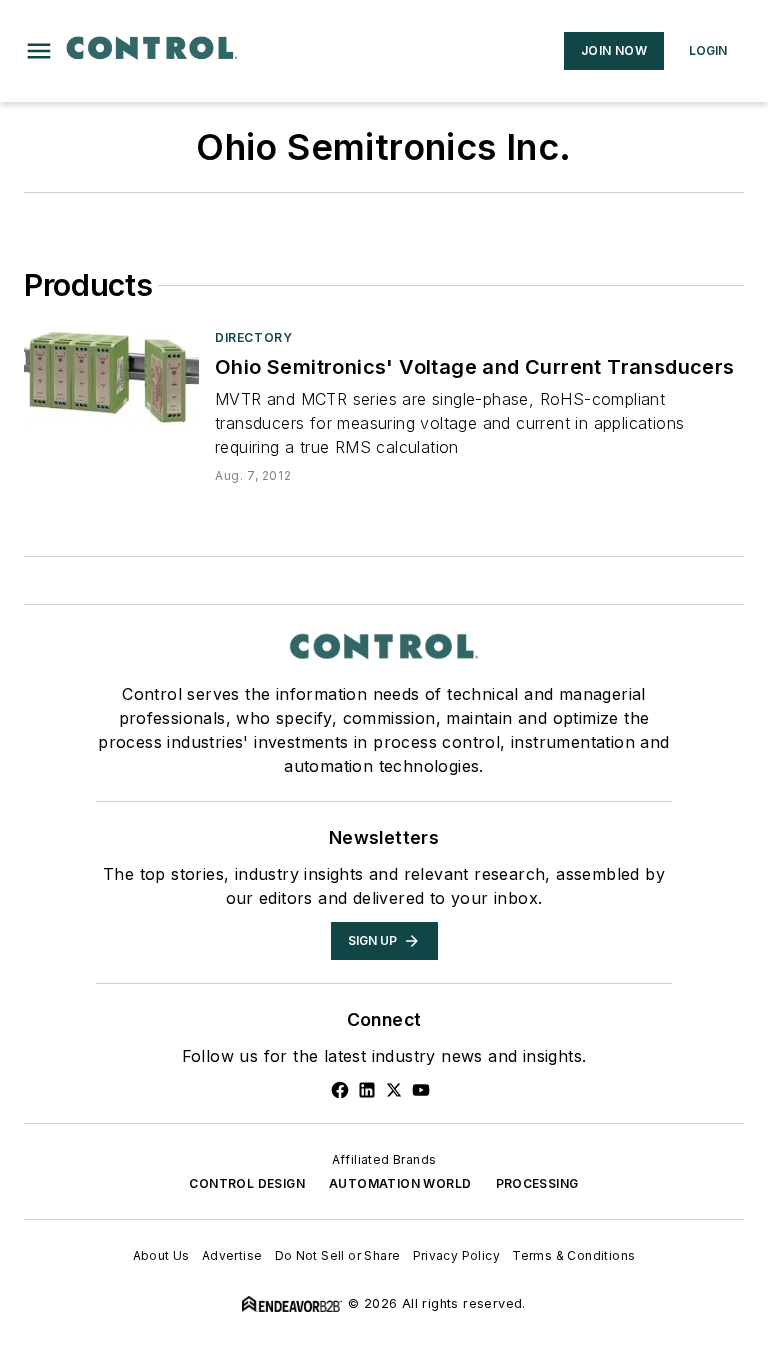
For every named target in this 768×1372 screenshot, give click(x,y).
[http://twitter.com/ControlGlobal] (394, 1090)
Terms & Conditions (573, 1255)
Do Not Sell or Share (338, 1255)
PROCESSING (537, 1183)
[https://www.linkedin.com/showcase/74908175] (367, 1090)
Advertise (232, 1255)
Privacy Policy (457, 1255)
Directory (253, 337)
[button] (39, 51)
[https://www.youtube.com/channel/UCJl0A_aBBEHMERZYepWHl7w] (421, 1090)
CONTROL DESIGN (247, 1183)
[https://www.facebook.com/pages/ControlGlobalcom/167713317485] (340, 1090)
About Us (161, 1255)
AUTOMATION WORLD (400, 1183)
